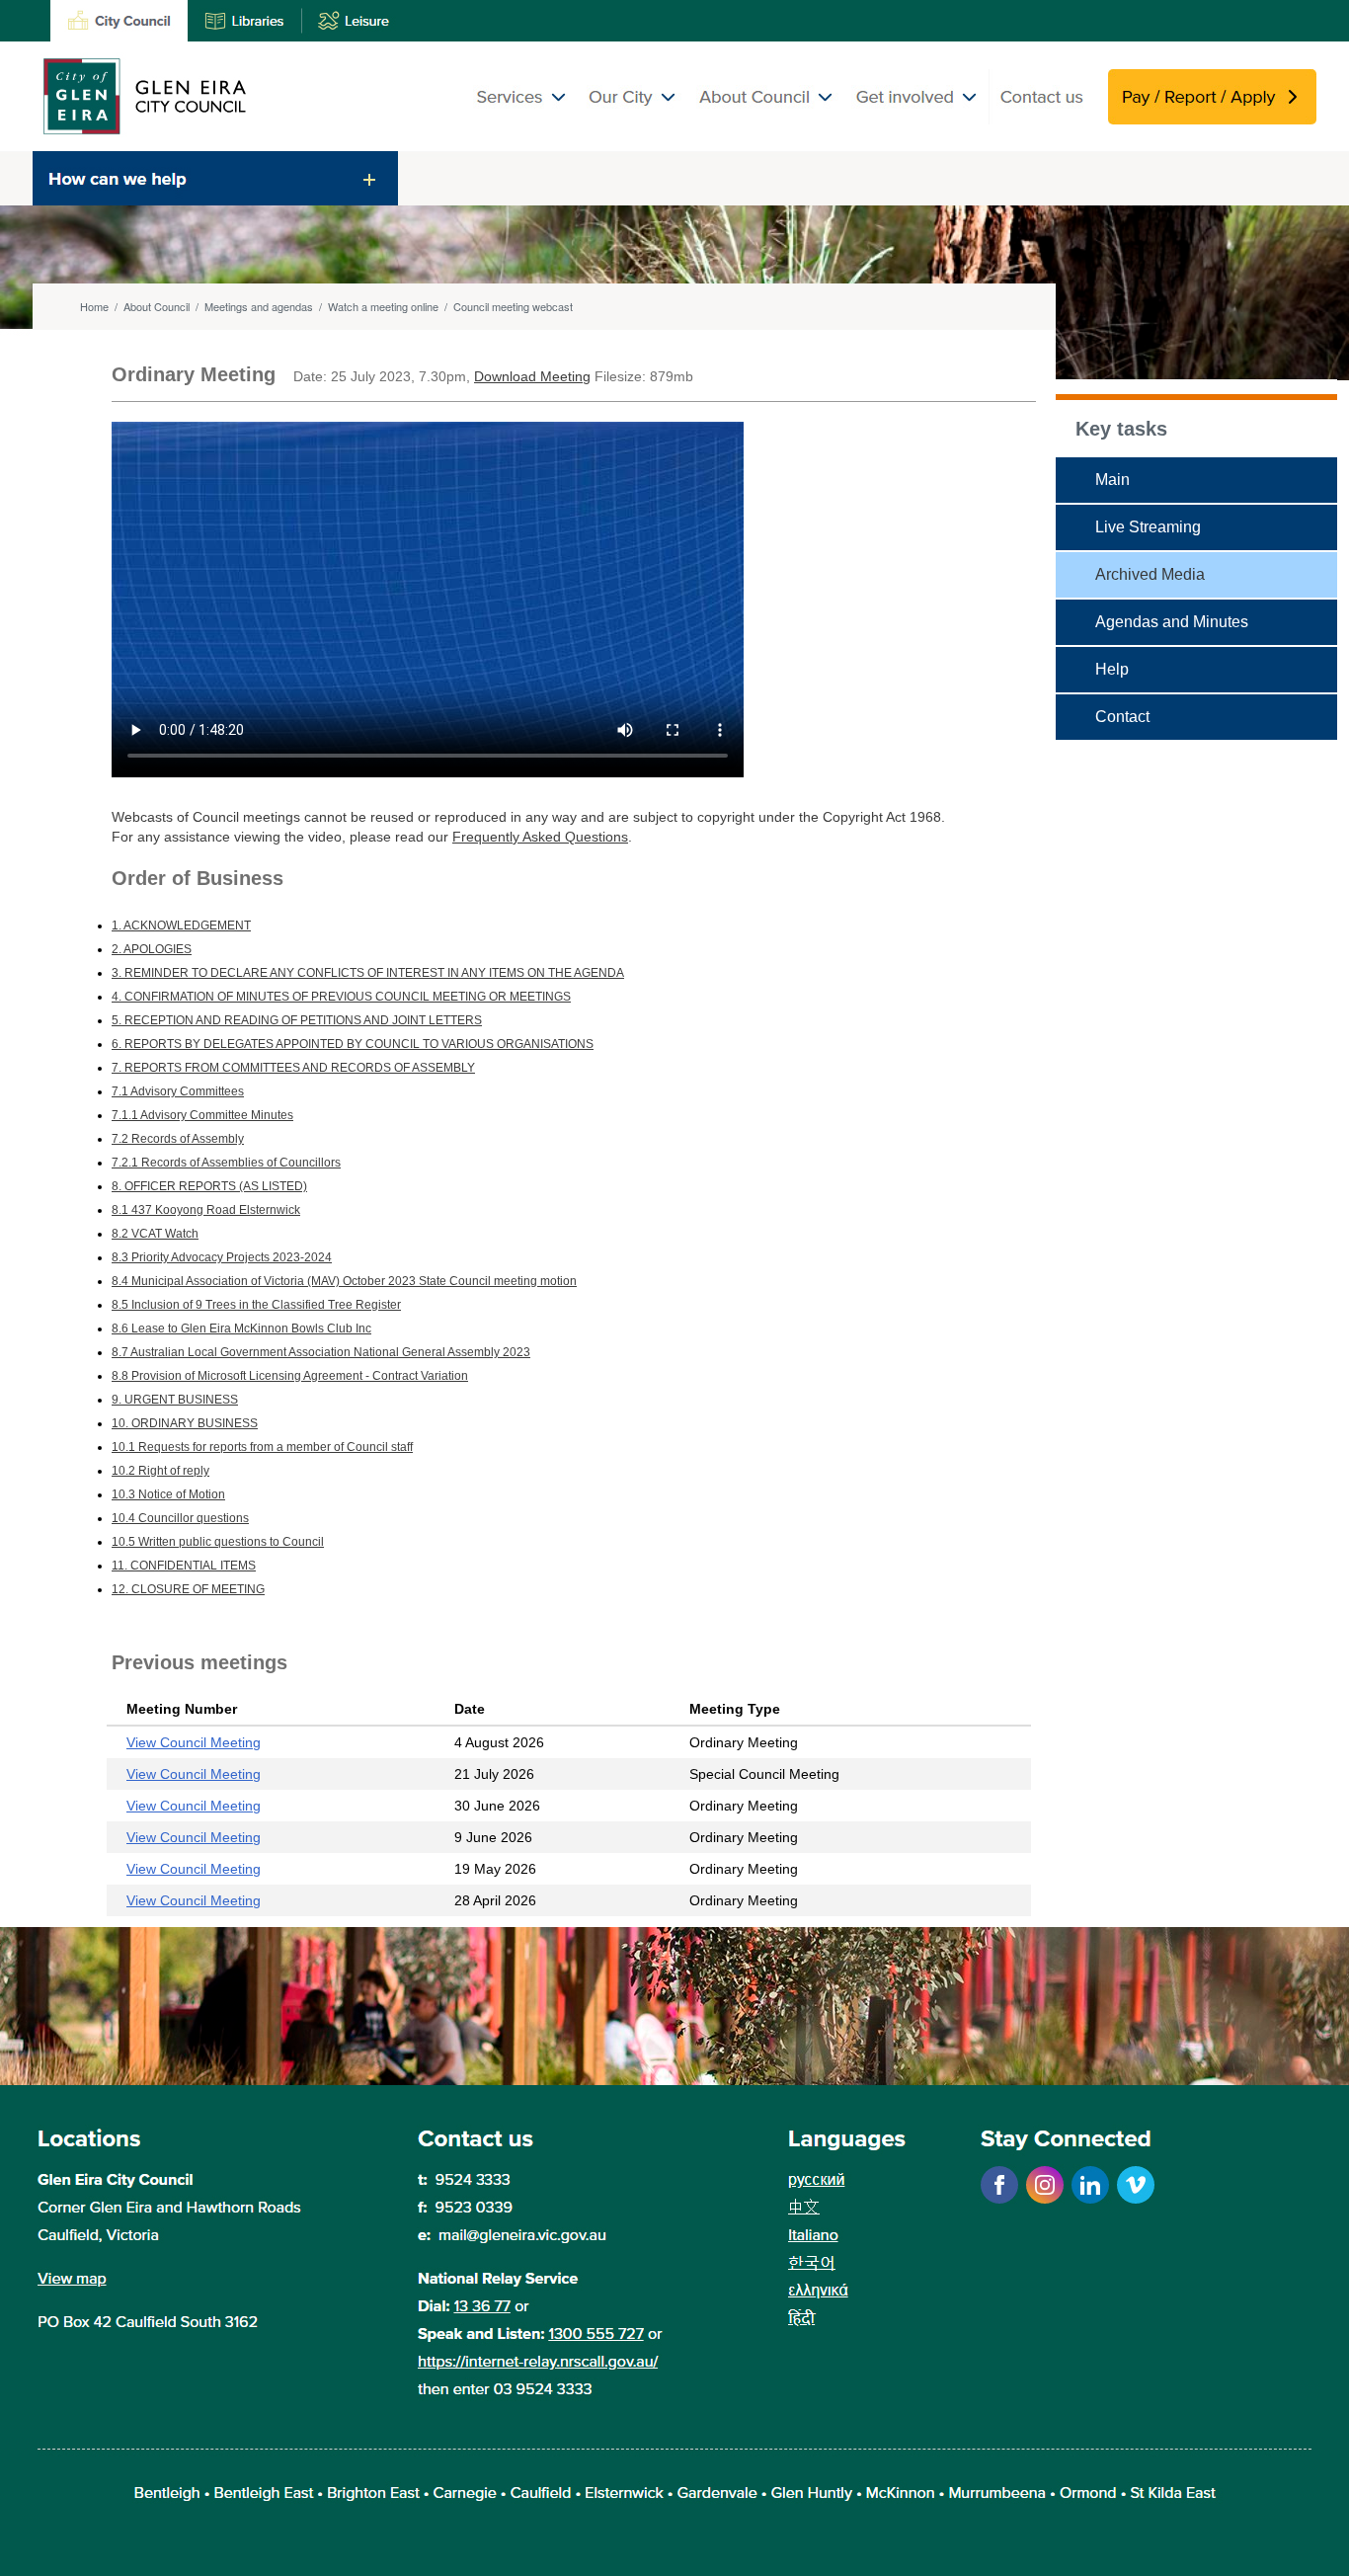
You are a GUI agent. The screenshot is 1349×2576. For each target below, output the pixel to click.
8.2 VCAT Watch (155, 1234)
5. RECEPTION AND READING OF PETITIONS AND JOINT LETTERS (297, 1020)
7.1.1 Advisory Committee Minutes (202, 1115)
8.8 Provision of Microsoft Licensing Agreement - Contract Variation (290, 1376)
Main (1112, 480)
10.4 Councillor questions (180, 1518)
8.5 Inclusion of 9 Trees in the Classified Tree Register (256, 1305)
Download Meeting (532, 376)
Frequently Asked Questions (540, 837)
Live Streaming (1148, 527)
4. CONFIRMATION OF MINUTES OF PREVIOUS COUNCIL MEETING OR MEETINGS (341, 997)
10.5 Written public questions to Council (218, 1542)
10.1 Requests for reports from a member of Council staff (262, 1447)
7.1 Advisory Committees (178, 1091)
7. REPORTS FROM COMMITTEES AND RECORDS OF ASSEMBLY (293, 1068)
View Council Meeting (194, 1742)
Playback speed (645, 689)
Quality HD (631, 663)
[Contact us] (1048, 119)
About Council (157, 306)
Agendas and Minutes (1172, 622)
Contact (1122, 717)
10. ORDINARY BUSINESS (185, 1423)
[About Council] (766, 119)
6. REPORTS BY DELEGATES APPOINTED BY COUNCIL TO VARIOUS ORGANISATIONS (353, 1044)
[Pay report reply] (1212, 119)
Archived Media (1150, 574)
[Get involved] (916, 119)
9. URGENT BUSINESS (175, 1400)
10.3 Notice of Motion (168, 1494)
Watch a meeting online (383, 306)
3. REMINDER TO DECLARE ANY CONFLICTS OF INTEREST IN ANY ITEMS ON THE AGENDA (368, 973)
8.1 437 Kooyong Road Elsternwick (206, 1210)
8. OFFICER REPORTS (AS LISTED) (209, 1186)
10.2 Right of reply (160, 1471)
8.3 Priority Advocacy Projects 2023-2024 (222, 1257)
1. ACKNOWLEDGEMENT (181, 926)
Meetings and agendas (259, 306)
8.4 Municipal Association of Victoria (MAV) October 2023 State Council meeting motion (344, 1281)
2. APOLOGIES (152, 949)
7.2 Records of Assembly (178, 1139)
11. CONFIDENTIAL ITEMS (184, 1566)
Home (94, 306)
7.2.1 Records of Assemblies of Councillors (226, 1163)
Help (1112, 669)
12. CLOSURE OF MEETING (188, 1589)
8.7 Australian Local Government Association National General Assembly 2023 (321, 1352)
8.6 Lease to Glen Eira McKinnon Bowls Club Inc (241, 1328)
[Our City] (634, 119)
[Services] (526, 119)
